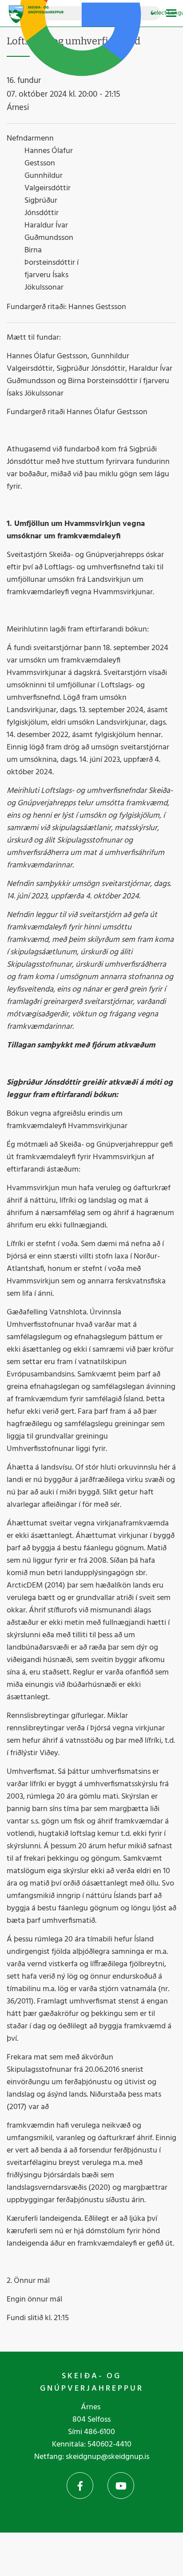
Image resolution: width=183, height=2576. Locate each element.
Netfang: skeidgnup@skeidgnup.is (92, 2457)
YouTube (121, 2486)
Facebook (80, 2486)
